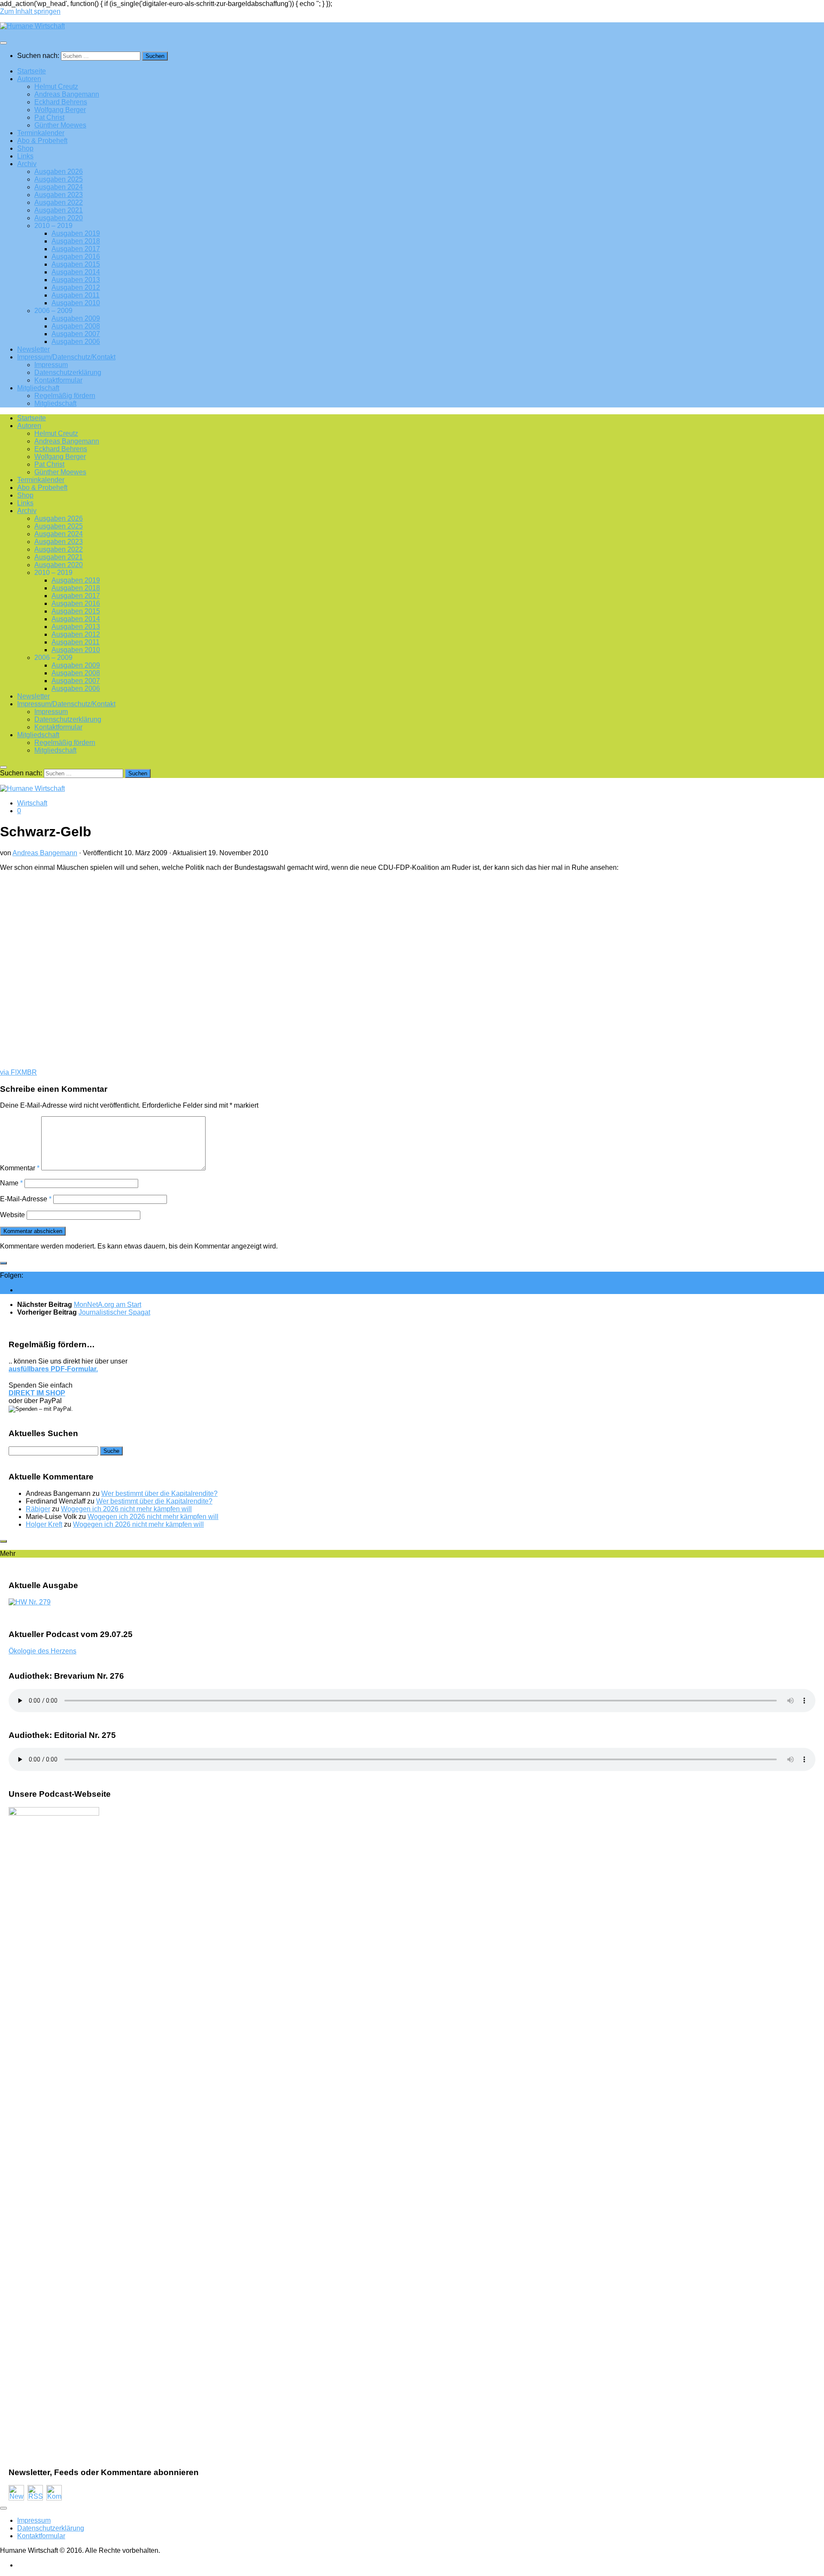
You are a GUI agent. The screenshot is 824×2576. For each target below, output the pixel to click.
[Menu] (3, 43)
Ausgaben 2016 (76, 257)
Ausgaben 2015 (76, 264)
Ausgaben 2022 (59, 202)
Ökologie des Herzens (42, 1651)
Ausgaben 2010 (76, 303)
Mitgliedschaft (38, 388)
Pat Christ (49, 117)
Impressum (51, 365)
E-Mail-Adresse (26, 1199)
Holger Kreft (44, 1524)
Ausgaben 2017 (76, 249)
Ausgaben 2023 (59, 195)
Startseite (32, 71)
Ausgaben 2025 (59, 179)
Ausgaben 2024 (59, 187)
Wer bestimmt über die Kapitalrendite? (159, 1493)
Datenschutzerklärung (68, 372)
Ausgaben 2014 (76, 272)
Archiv (27, 164)
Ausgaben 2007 (76, 334)
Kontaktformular (58, 380)
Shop (25, 148)
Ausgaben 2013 (76, 280)
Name (11, 1183)
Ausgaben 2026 (59, 172)
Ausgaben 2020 (59, 218)
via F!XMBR (18, 1072)
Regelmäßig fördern (65, 396)
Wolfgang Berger (60, 110)
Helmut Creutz (56, 87)
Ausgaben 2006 (76, 342)
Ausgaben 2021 (59, 210)
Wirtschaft (32, 803)
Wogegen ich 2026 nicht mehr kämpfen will (126, 1509)
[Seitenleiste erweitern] (3, 1263)
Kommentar (20, 1168)
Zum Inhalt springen (30, 11)
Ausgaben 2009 (76, 318)
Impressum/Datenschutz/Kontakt (66, 357)
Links (25, 156)
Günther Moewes (60, 125)
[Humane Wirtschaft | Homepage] (32, 26)
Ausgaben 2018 (76, 241)
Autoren (29, 79)
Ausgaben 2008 (76, 326)
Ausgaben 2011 (76, 295)
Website (12, 1215)
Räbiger (38, 1509)
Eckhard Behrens (61, 102)
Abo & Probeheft (42, 141)
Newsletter (33, 349)
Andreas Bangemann (67, 94)
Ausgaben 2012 (76, 287)
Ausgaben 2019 (76, 233)
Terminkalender (41, 133)
